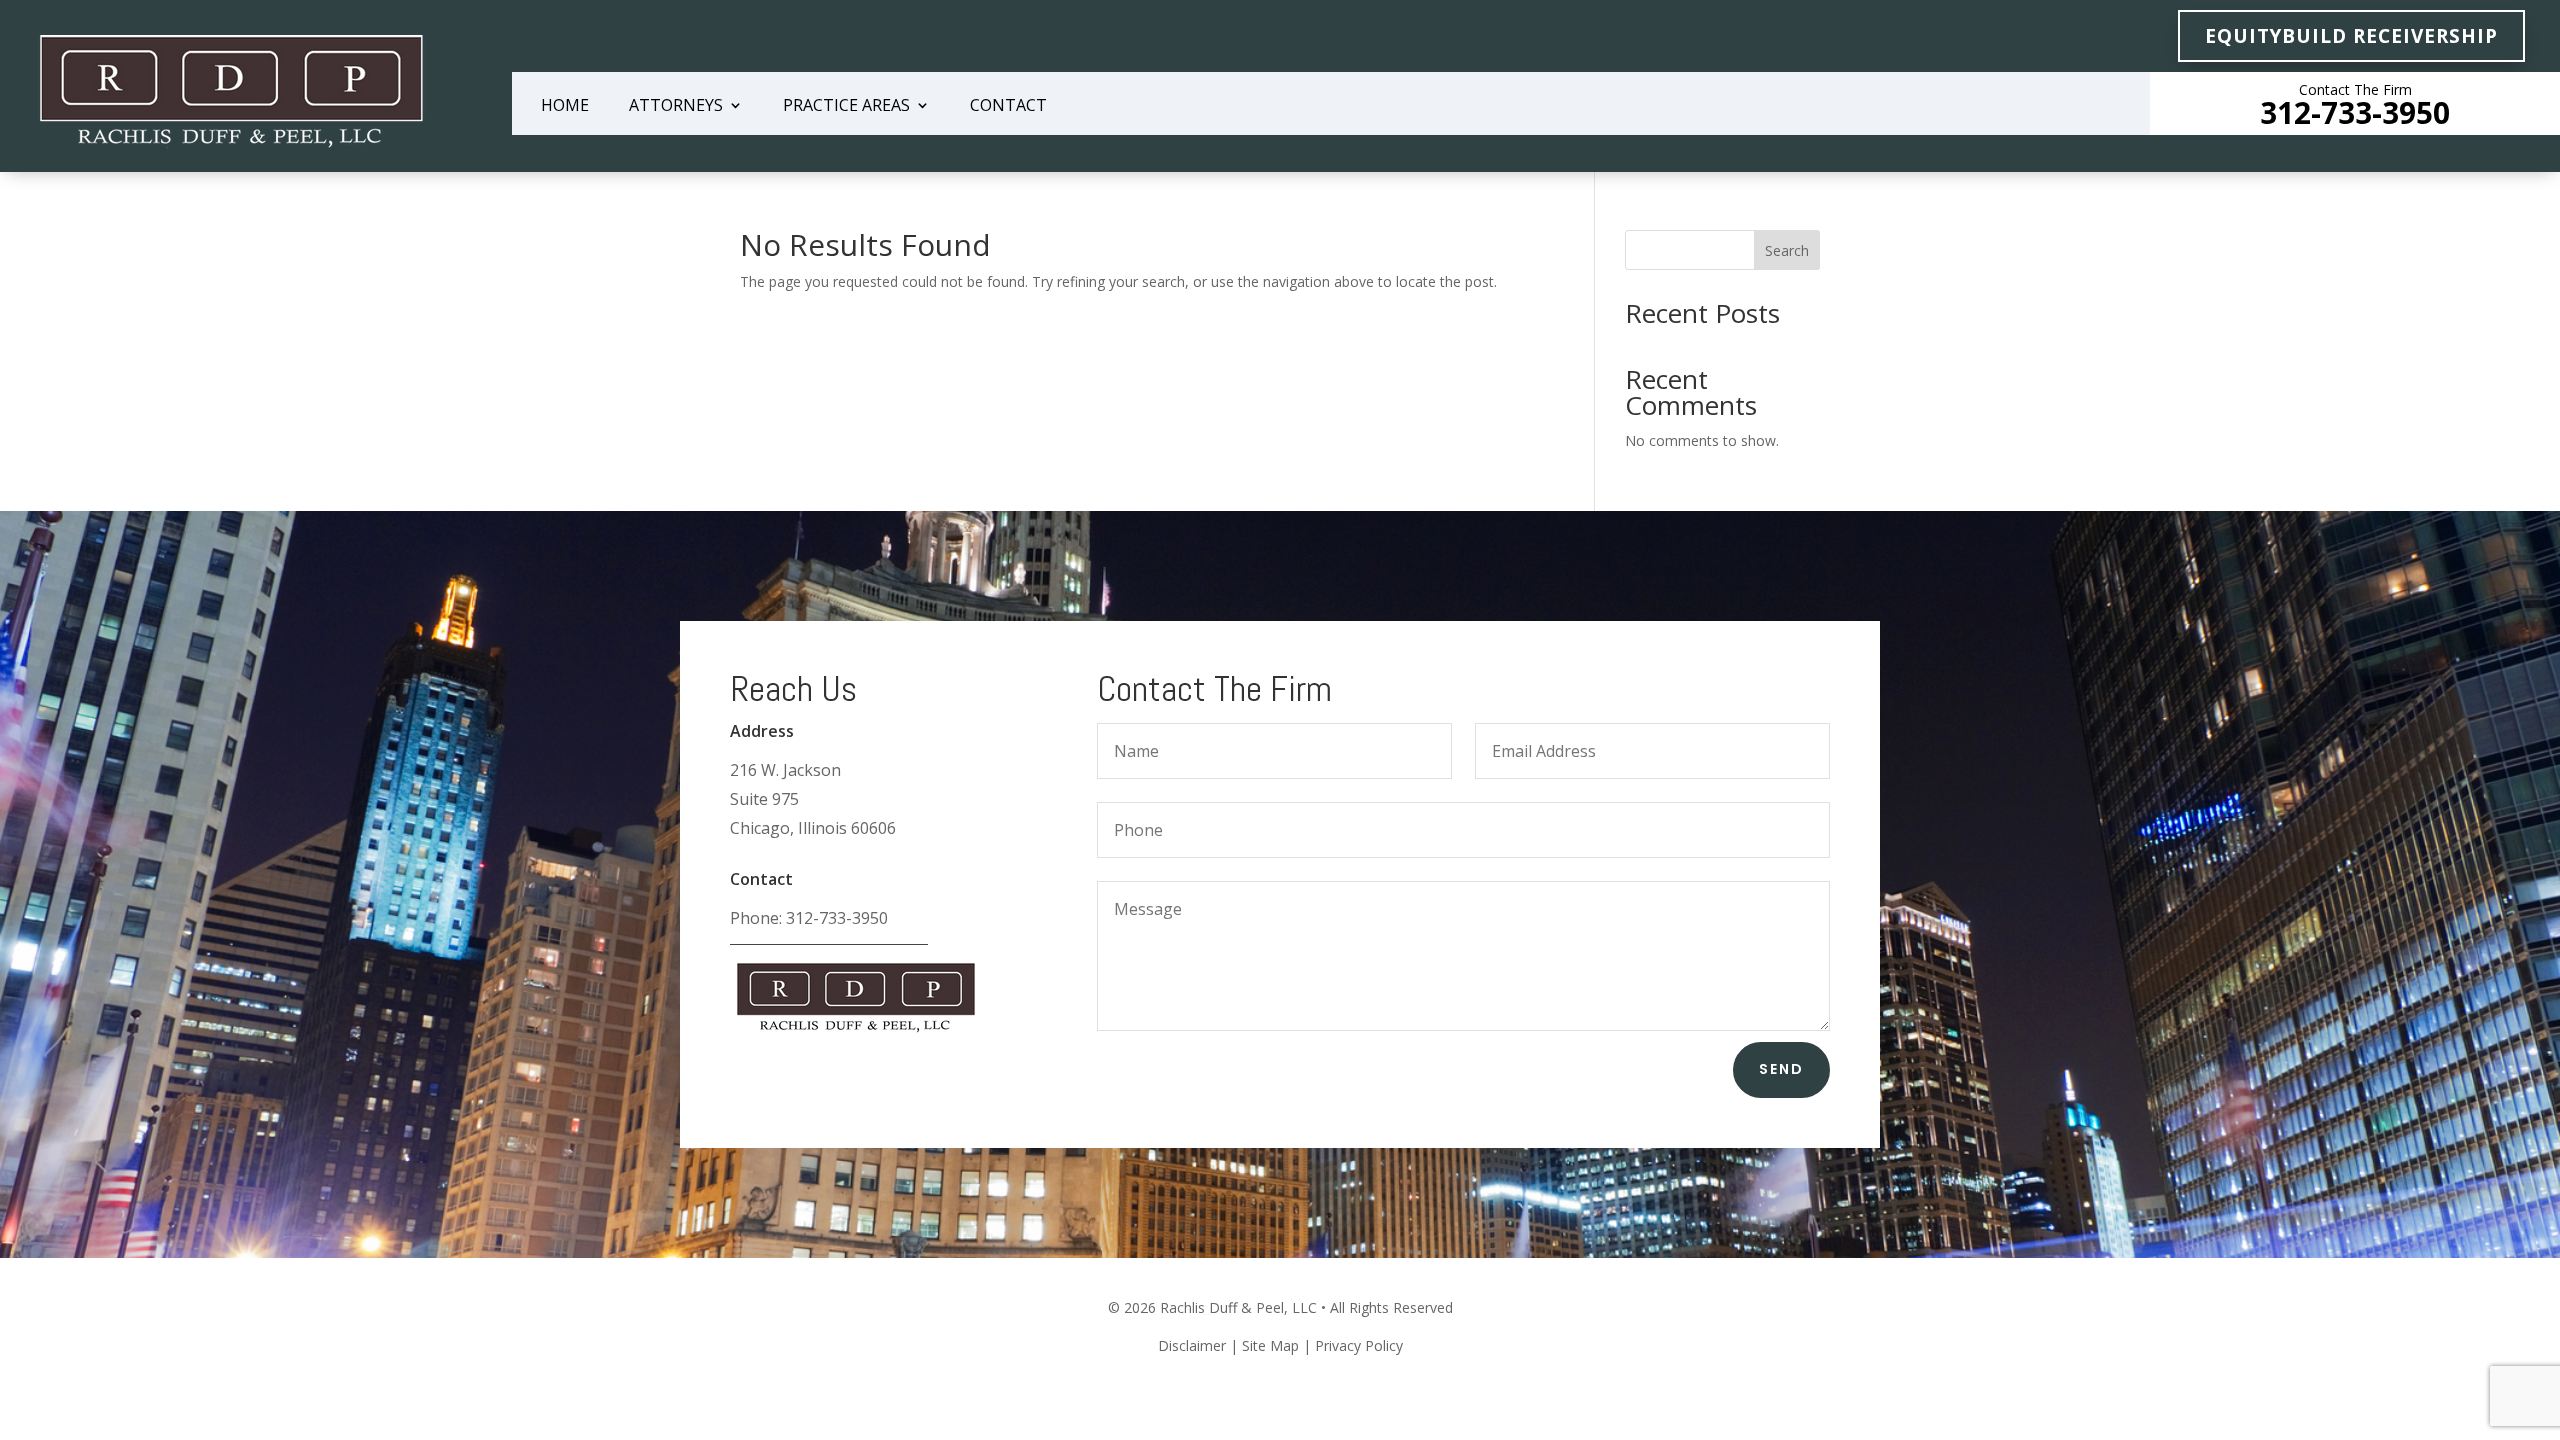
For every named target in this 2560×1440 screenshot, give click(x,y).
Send (1781, 1069)
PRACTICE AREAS (846, 107)
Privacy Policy (1359, 1345)
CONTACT (1008, 107)
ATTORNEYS (676, 107)
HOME (565, 107)
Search (1787, 250)
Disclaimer (1192, 1345)
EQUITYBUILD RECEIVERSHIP (2351, 36)
